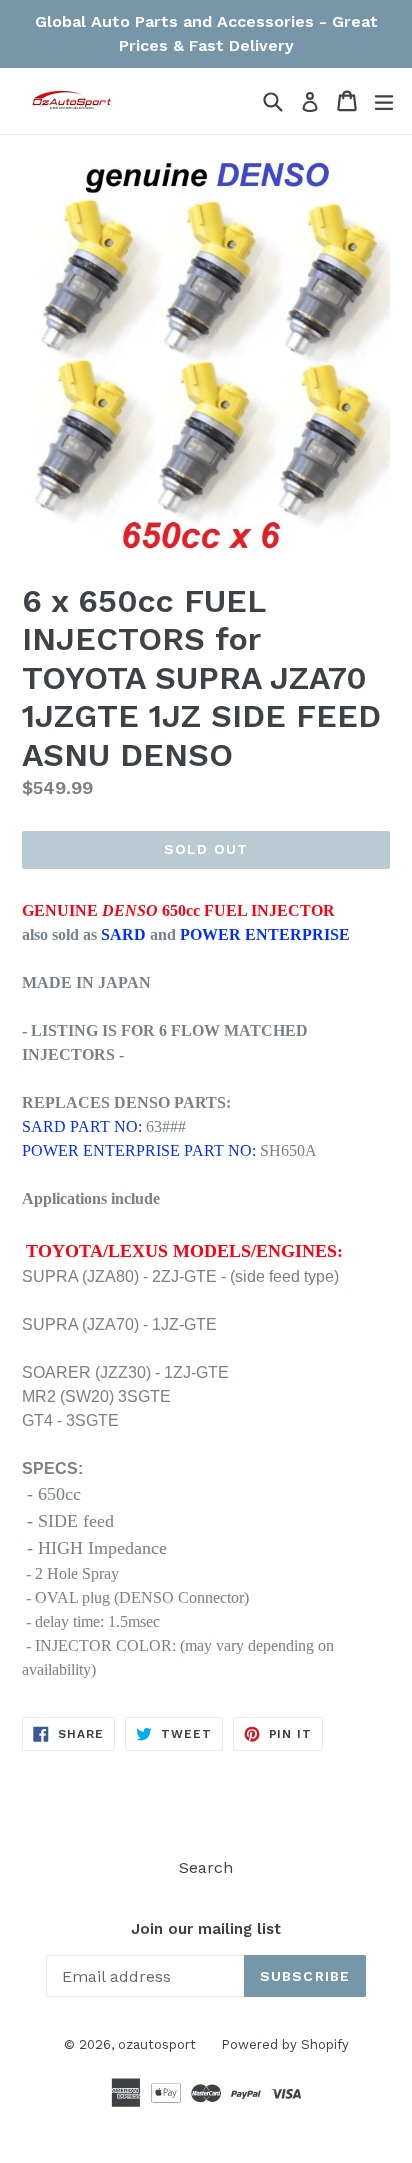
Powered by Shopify (285, 2044)
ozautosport (157, 2044)
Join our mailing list (206, 1929)
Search (206, 1867)
